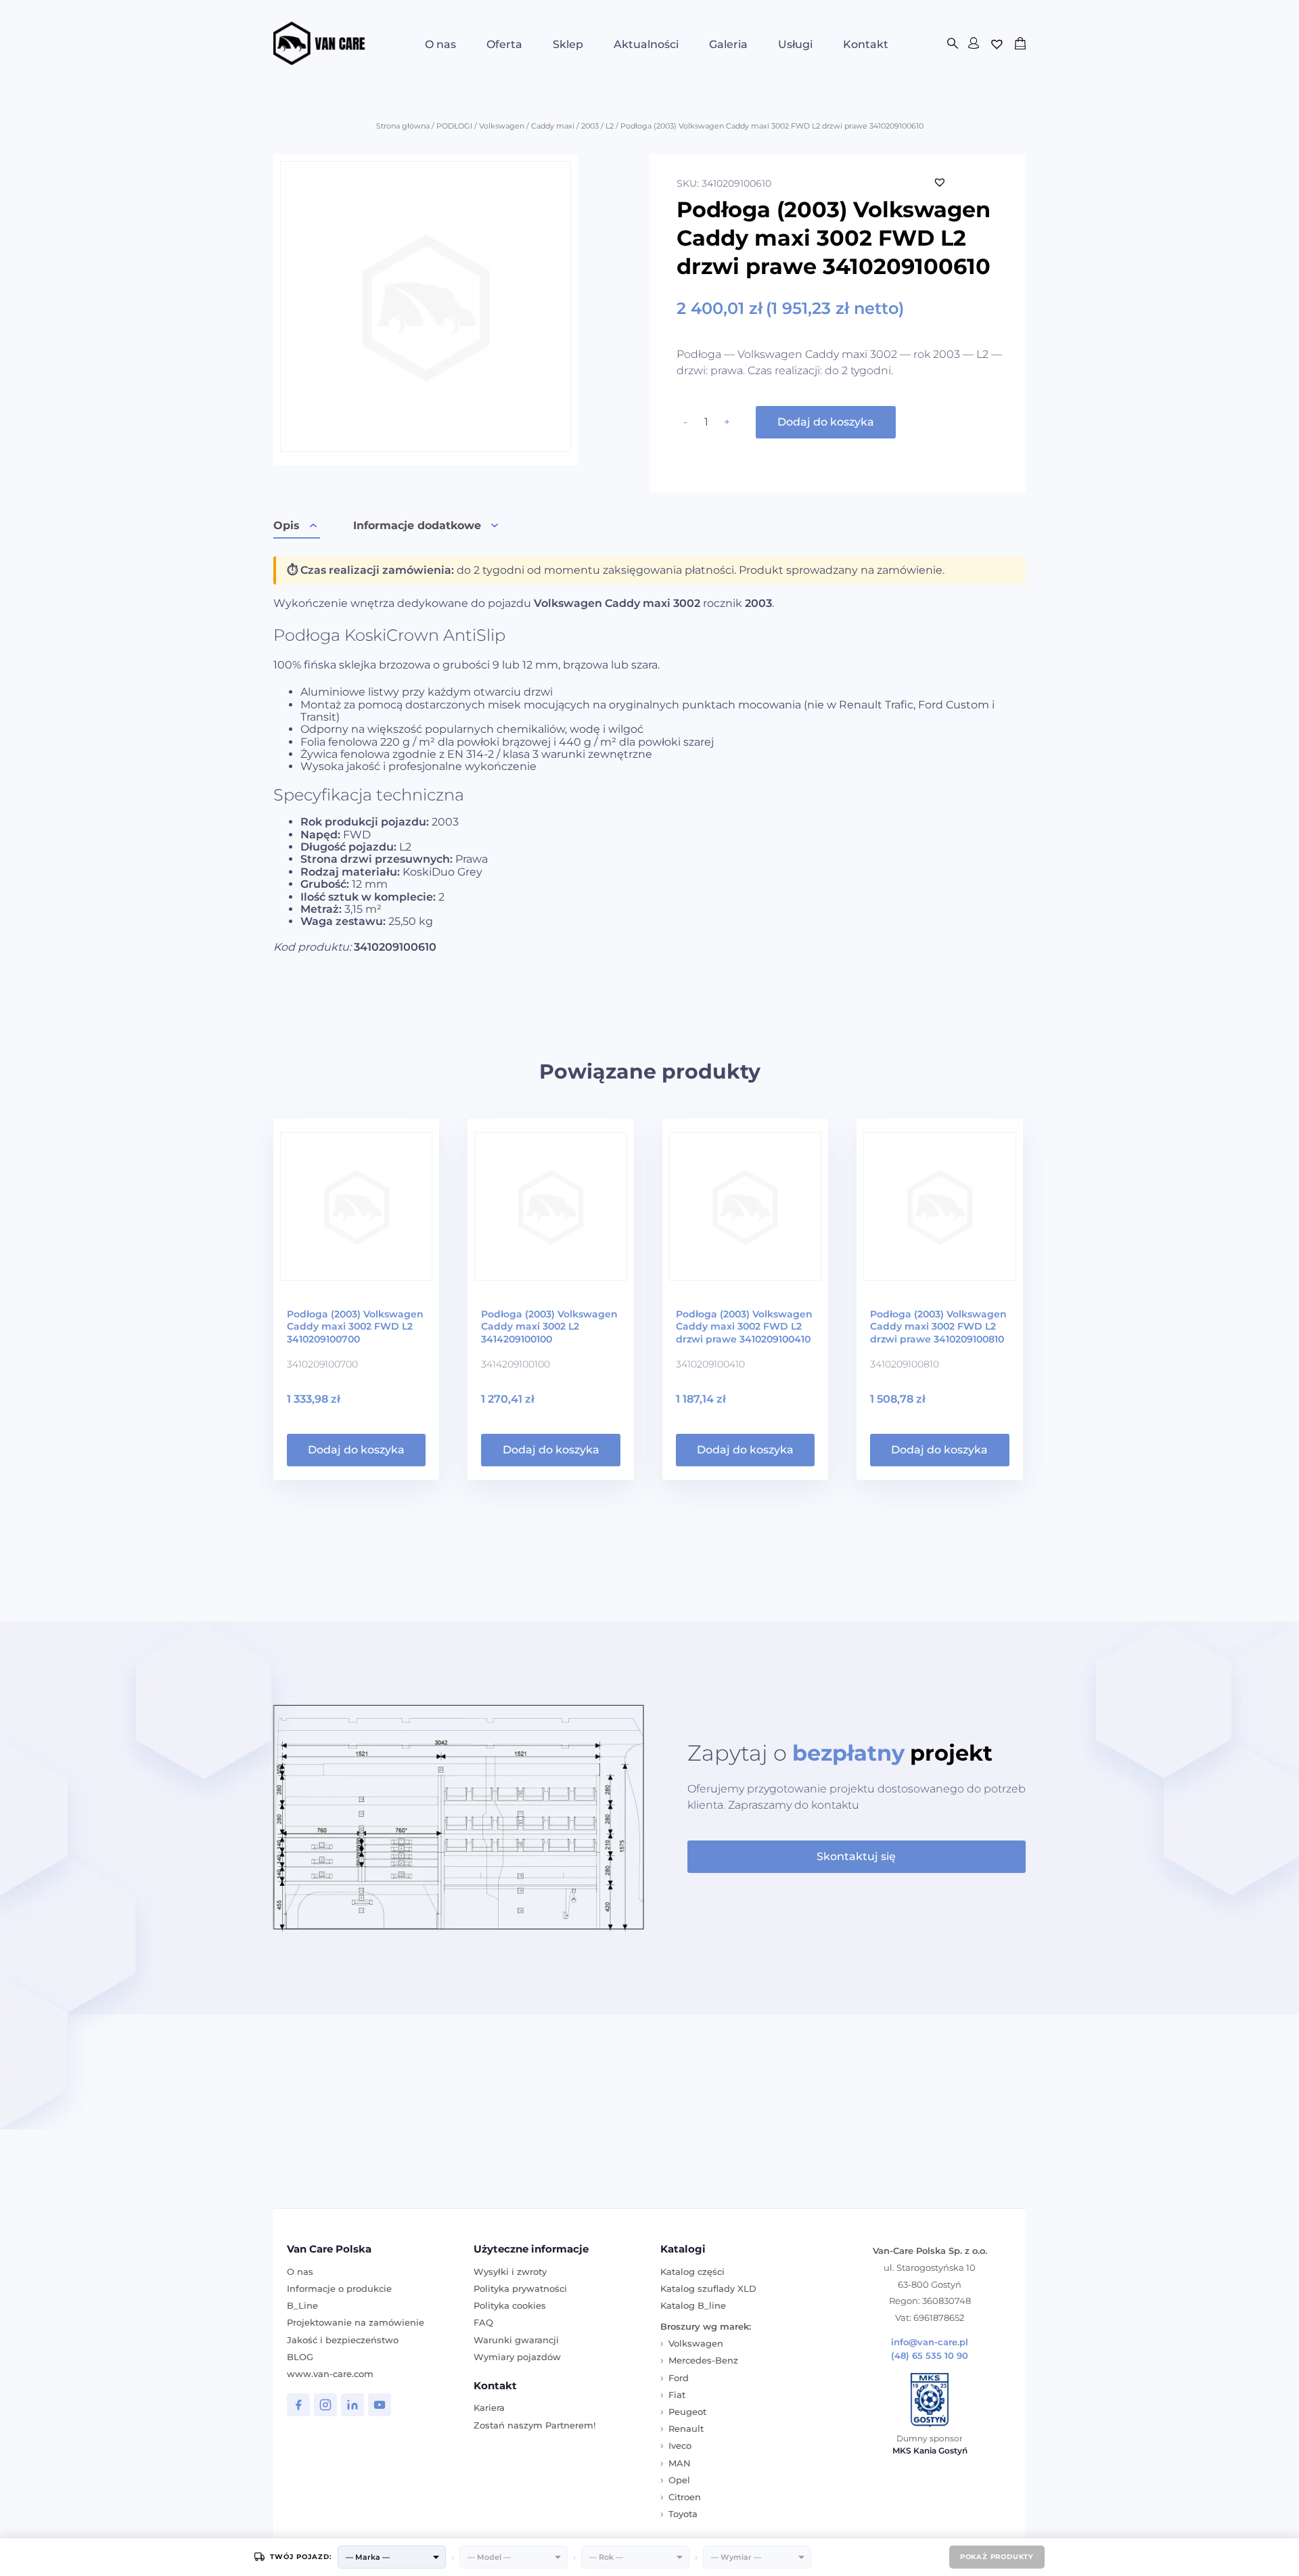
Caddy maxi (553, 126)
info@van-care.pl (930, 2342)
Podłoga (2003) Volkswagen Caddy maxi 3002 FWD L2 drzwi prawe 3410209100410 (744, 1327)
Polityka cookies (510, 2305)
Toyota (683, 2514)
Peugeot (687, 2412)
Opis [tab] (287, 525)
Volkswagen (502, 126)
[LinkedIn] (352, 2405)
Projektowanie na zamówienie (356, 2322)
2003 (590, 126)
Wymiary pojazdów (517, 2357)
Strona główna (403, 126)
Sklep (568, 44)
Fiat (677, 2395)
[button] (940, 182)
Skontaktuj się (856, 1856)
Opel (679, 2480)
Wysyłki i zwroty (510, 2272)
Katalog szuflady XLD (708, 2288)
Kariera (489, 2408)
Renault (686, 2428)
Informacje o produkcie (339, 2288)
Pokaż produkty (997, 2557)
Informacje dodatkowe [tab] (417, 525)
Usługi (795, 44)
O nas (440, 44)
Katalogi (683, 2249)
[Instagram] (325, 2405)
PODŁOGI (454, 126)
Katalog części (692, 2272)
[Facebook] (298, 2405)
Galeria (728, 44)
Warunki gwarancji (516, 2340)
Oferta (504, 44)
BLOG (300, 2357)
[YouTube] (380, 2405)
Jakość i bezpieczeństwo (343, 2340)
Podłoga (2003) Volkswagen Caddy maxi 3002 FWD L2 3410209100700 (355, 1327)
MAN (680, 2463)
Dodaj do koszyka (826, 422)
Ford (679, 2378)
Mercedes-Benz (703, 2360)
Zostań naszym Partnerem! (534, 2425)
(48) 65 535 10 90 (930, 2356)
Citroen (685, 2497)
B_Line (302, 2305)
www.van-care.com (330, 2374)
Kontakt (866, 44)
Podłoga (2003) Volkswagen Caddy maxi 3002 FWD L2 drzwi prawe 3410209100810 (938, 1327)
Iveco (680, 2445)
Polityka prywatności (520, 2288)
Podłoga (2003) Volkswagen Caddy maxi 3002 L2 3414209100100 (549, 1327)
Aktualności (646, 44)
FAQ (483, 2322)
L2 (610, 126)
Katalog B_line (693, 2305)
